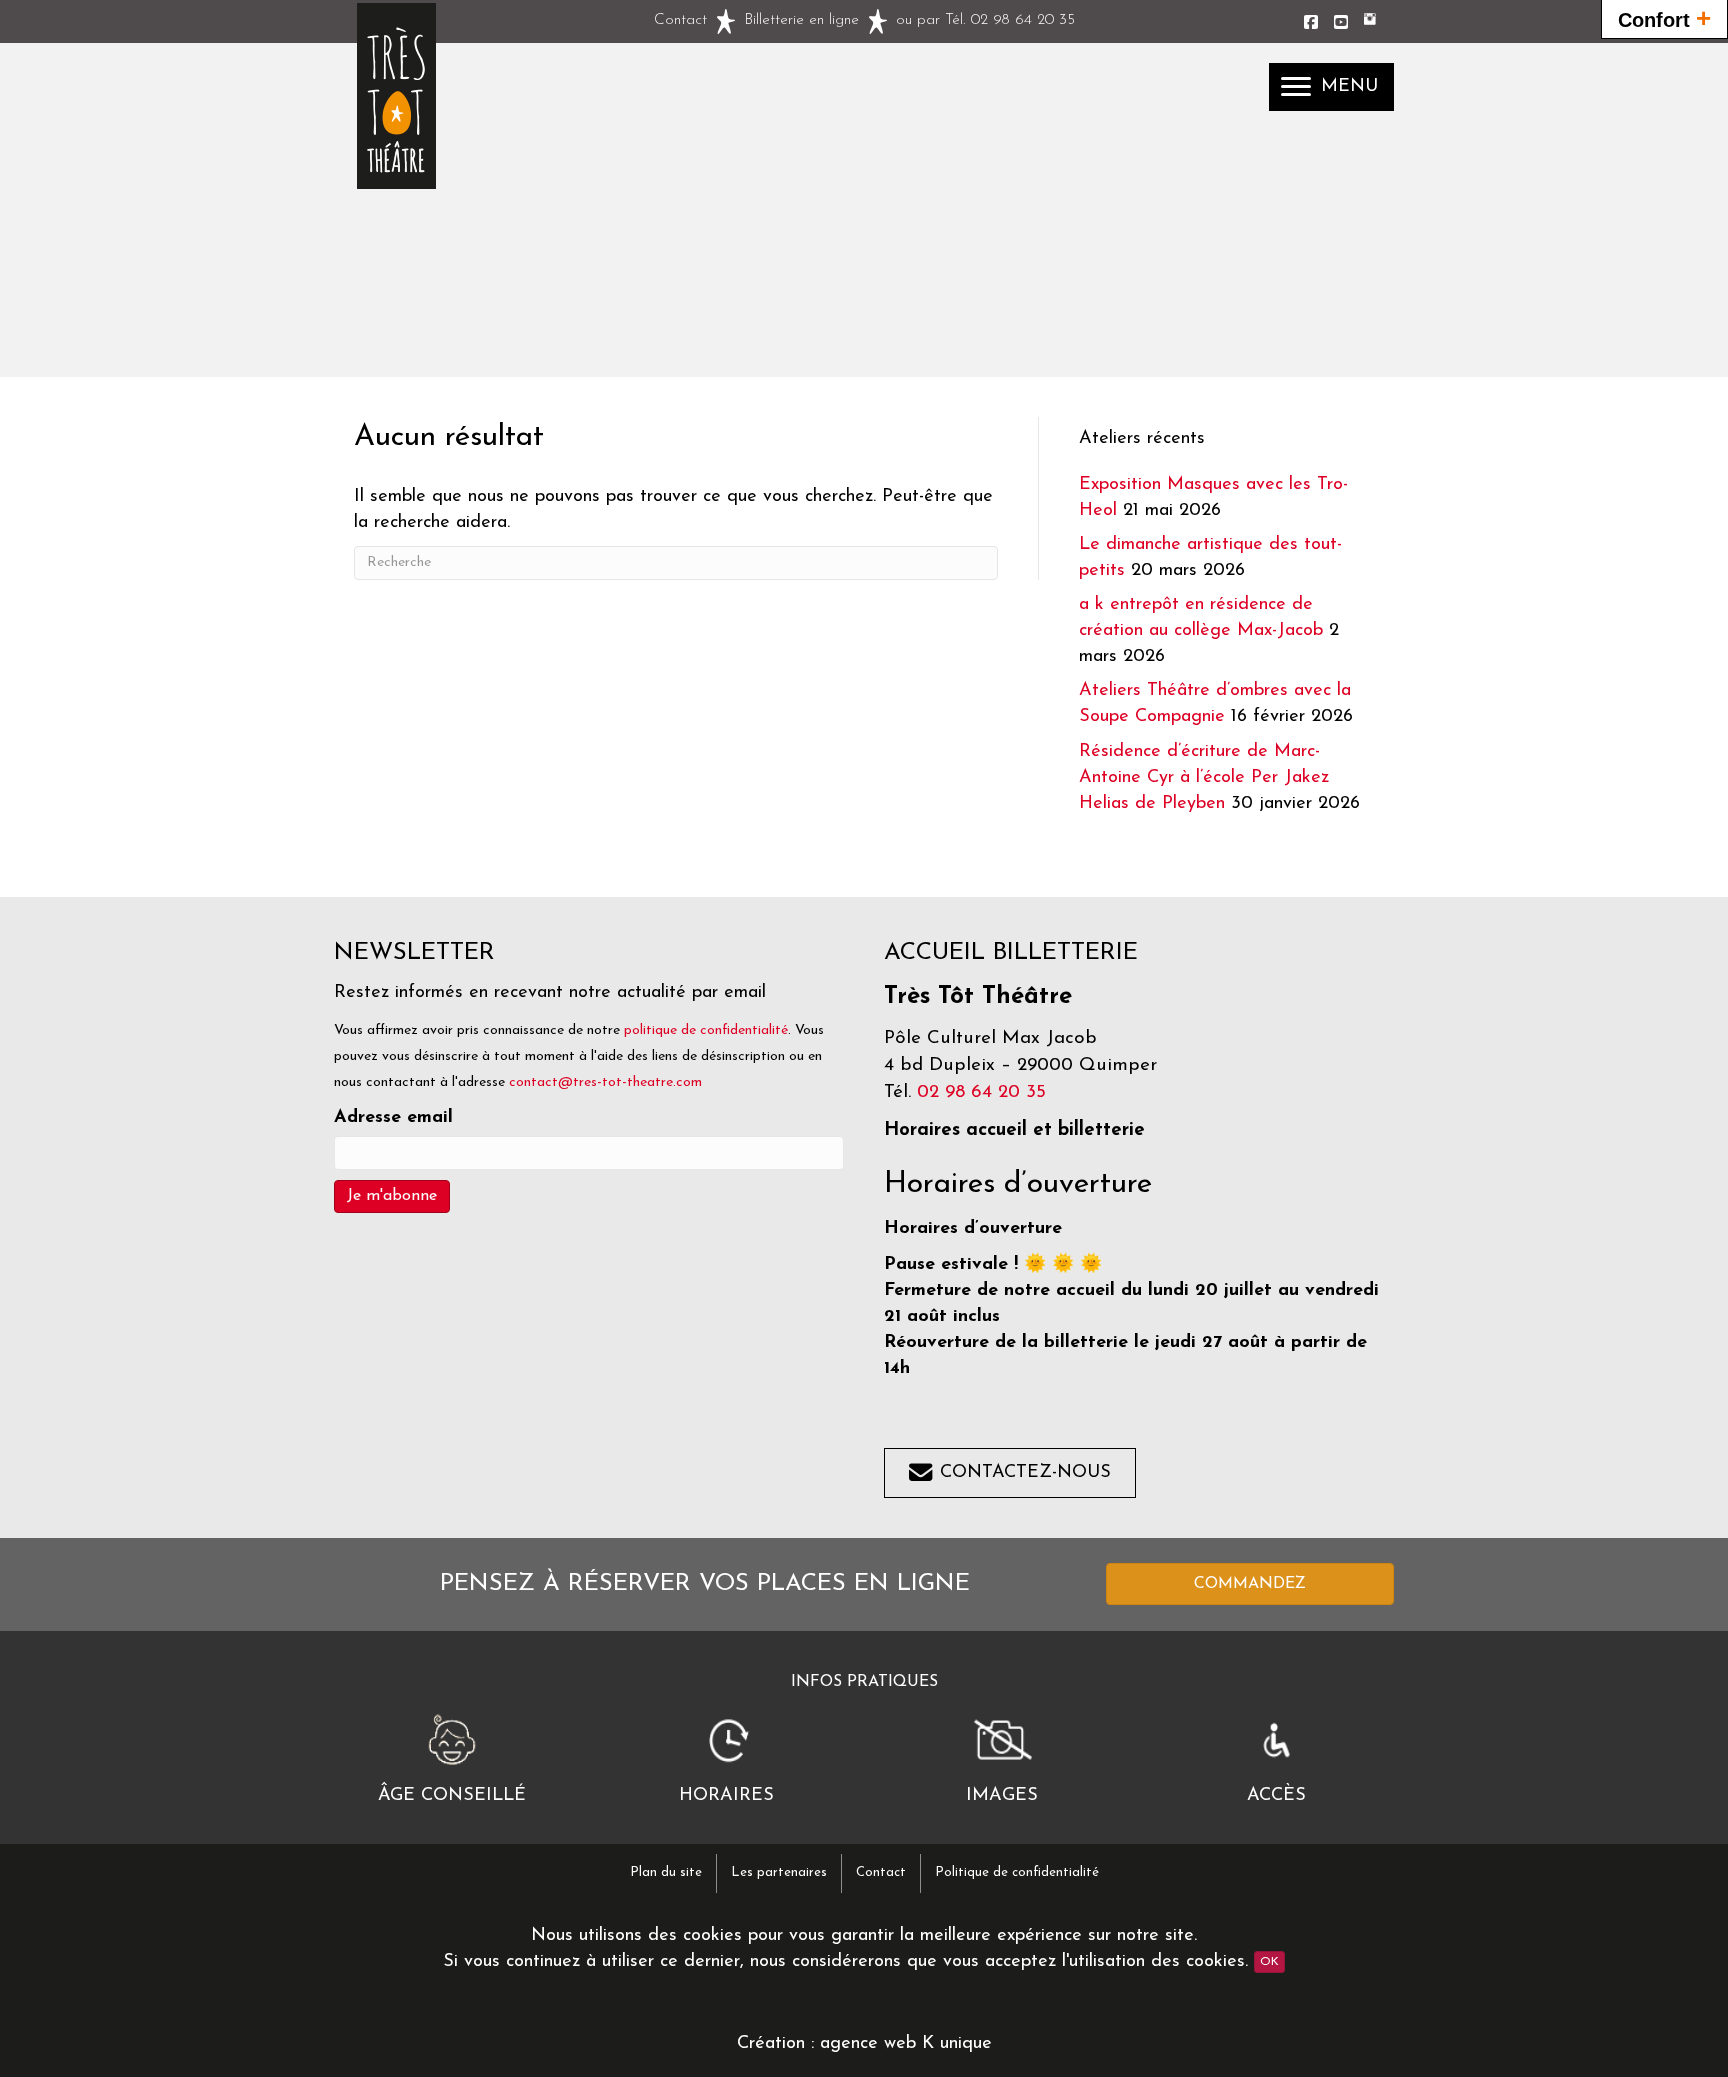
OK (1269, 1962)
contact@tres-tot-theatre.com (605, 1082)
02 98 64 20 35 (1023, 20)
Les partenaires (779, 1872)
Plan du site (666, 1872)
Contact (680, 20)
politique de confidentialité (706, 1030)
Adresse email (393, 1118)
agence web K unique (906, 2044)
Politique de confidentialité (1017, 1872)
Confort (1664, 18)
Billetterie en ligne (801, 20)
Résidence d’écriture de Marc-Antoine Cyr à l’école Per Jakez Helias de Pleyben (1204, 778)
